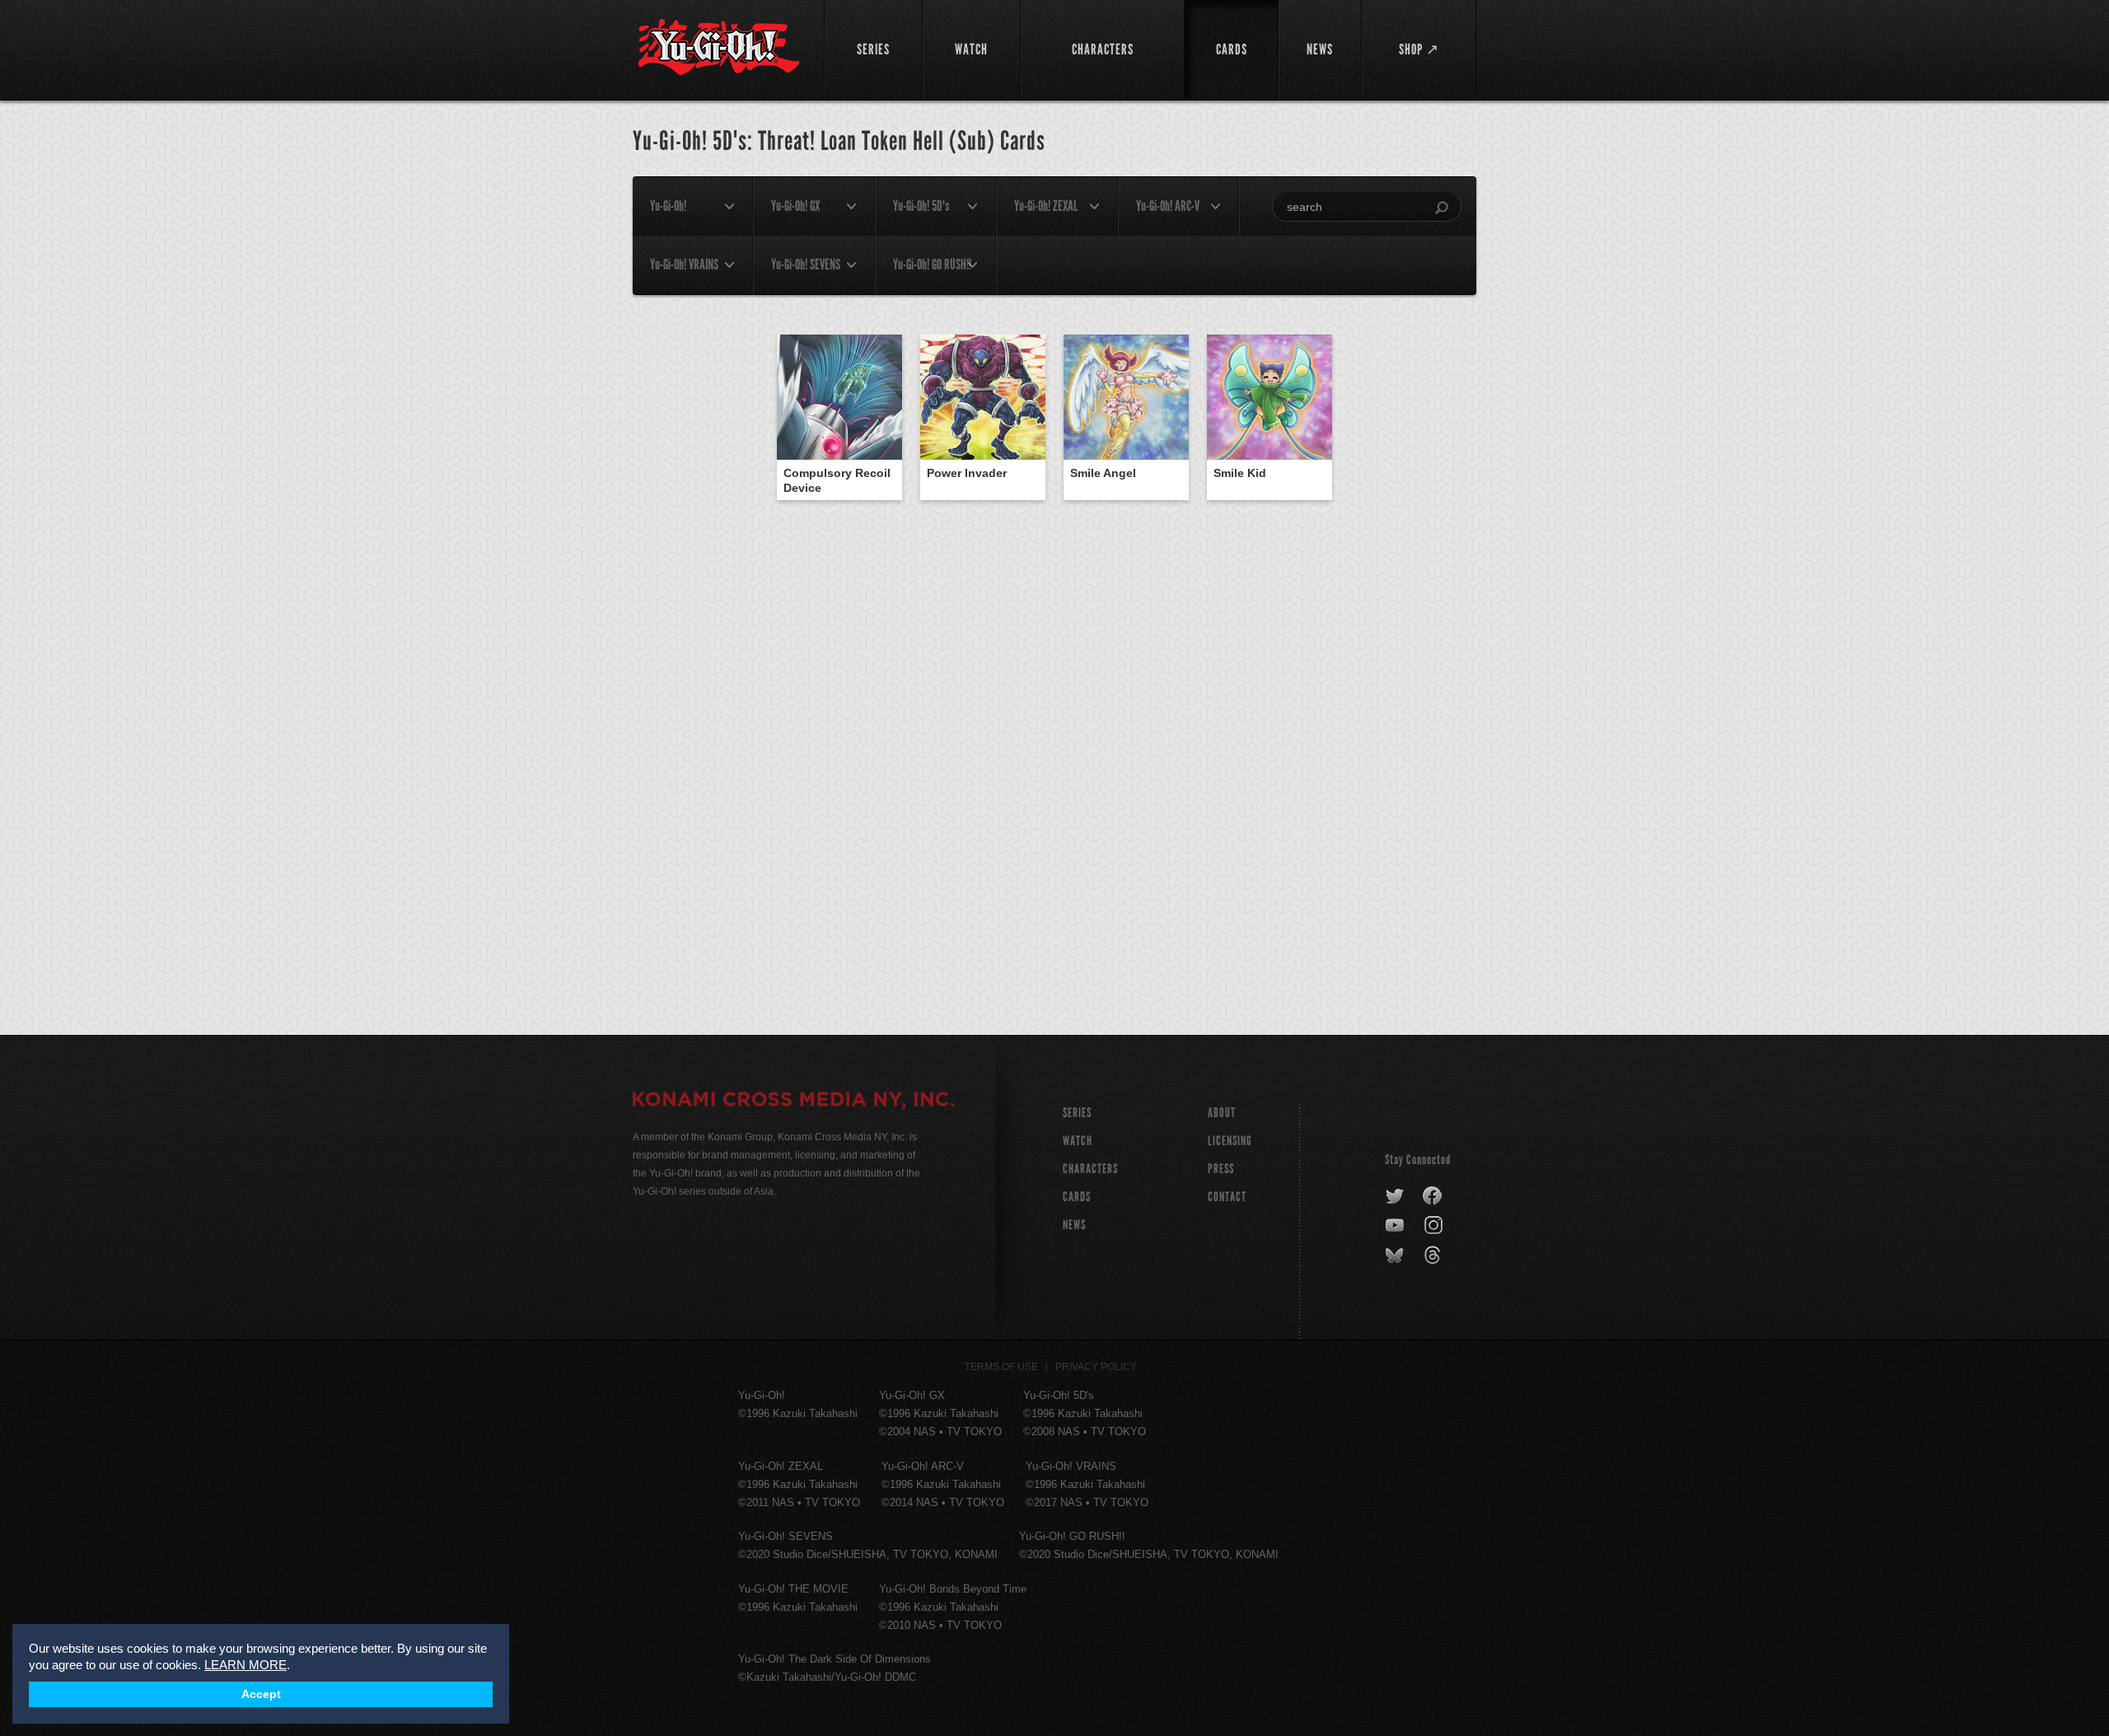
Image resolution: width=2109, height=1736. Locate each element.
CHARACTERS (1090, 1169)
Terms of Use (1001, 1367)
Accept (261, 1694)
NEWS (1074, 1225)
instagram (1435, 1226)
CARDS (1077, 1197)
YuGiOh (719, 47)
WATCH (1078, 1141)
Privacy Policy (1096, 1367)
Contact (1227, 1197)
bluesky (1396, 1256)
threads (1435, 1256)
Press (1221, 1169)
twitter (1395, 1196)
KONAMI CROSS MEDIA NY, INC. (793, 1102)
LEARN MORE (246, 1665)
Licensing (1230, 1141)
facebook (1433, 1196)
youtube (1396, 1226)
